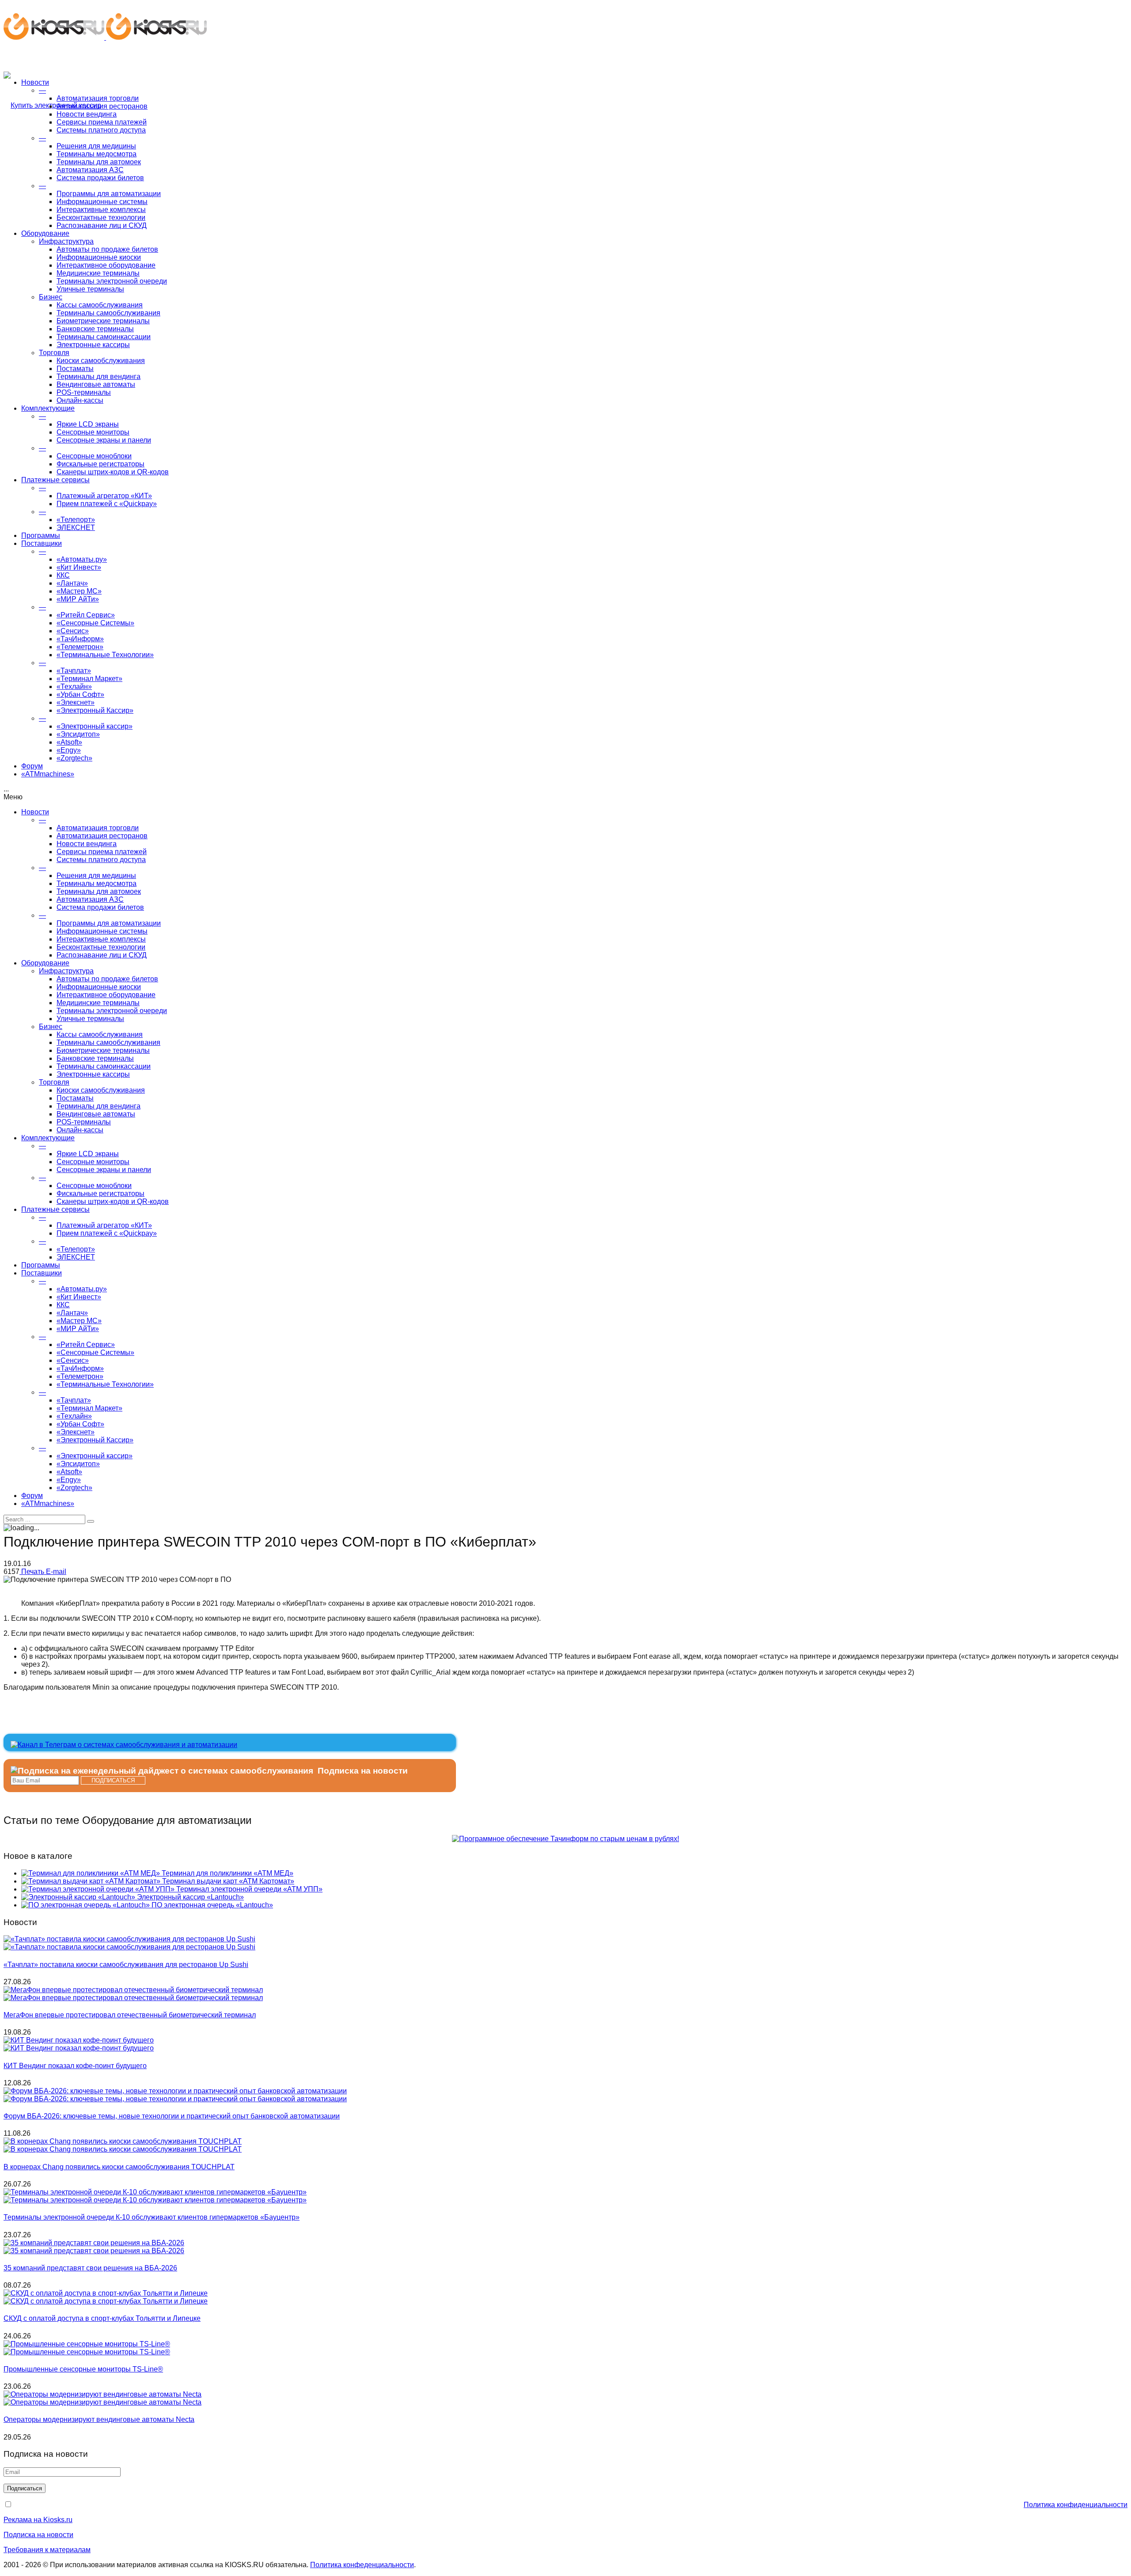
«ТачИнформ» (80, 639)
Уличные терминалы (90, 289)
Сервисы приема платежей (102, 122)
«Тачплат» (74, 671)
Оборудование (45, 233)
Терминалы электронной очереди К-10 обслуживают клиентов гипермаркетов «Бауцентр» (152, 2217)
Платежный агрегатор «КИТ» (104, 496)
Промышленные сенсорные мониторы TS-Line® (83, 2369)
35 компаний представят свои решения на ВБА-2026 (90, 2268)
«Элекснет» (76, 702)
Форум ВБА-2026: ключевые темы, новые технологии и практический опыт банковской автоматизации (172, 2116)
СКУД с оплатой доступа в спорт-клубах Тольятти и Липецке (102, 2318)
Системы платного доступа (101, 130)
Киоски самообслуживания (101, 361)
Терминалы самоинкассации (104, 337)
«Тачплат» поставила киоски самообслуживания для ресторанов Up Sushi (126, 1965)
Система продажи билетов (100, 178)
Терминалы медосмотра (97, 154)
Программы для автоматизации (109, 194)
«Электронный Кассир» (95, 710)
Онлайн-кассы (80, 400)
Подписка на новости (38, 2535)
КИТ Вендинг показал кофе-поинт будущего (75, 2066)
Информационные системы (102, 202)
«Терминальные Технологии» (105, 655)
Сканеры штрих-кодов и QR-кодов (113, 472)
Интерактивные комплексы (101, 210)
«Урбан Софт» (80, 694)
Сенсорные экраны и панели (104, 440)
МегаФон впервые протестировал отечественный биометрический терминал (130, 2015)
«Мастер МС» (79, 591)
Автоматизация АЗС (90, 170)
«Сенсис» (73, 631)
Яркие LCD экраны (88, 424)
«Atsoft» (69, 742)
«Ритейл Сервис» (86, 615)
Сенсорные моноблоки (94, 456)
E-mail (56, 1572)
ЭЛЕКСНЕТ (76, 528)
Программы (41, 535)
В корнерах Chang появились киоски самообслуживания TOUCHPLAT (119, 2167)
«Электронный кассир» (95, 726)
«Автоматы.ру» (82, 559)
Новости (35, 82)
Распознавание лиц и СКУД (102, 225)
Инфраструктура (66, 241)
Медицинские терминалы (98, 273)
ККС (63, 575)
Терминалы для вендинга (99, 376)
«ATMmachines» (48, 774)
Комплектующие (48, 408)
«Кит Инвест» (79, 567)
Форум (32, 766)
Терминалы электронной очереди (112, 281)
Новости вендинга (87, 114)
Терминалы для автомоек (99, 162)
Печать (33, 1572)
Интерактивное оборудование (106, 265)
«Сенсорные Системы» (95, 623)
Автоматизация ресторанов (102, 106)
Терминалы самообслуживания (108, 313)
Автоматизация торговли (98, 98)
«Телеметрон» (80, 647)
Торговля (54, 353)
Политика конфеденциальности (362, 2565)
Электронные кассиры (93, 345)
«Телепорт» (76, 520)
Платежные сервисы (55, 480)
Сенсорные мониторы (93, 432)
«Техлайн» (74, 687)
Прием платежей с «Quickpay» (107, 504)
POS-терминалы (84, 392)
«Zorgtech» (74, 758)
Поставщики (42, 543)
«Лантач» (72, 583)
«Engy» (69, 750)
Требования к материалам (47, 2550)
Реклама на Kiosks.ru (38, 2520)
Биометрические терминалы (103, 321)
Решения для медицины (96, 146)
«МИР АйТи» (78, 599)
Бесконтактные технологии (101, 218)
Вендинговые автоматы (96, 384)
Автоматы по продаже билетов (107, 249)
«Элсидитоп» (78, 734)
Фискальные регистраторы (101, 464)
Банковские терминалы (95, 329)
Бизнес (51, 297)
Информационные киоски (99, 257)
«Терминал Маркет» (89, 679)
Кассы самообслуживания (100, 305)
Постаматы (75, 369)
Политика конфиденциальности (1076, 2505)
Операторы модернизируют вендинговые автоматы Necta (99, 2419)
